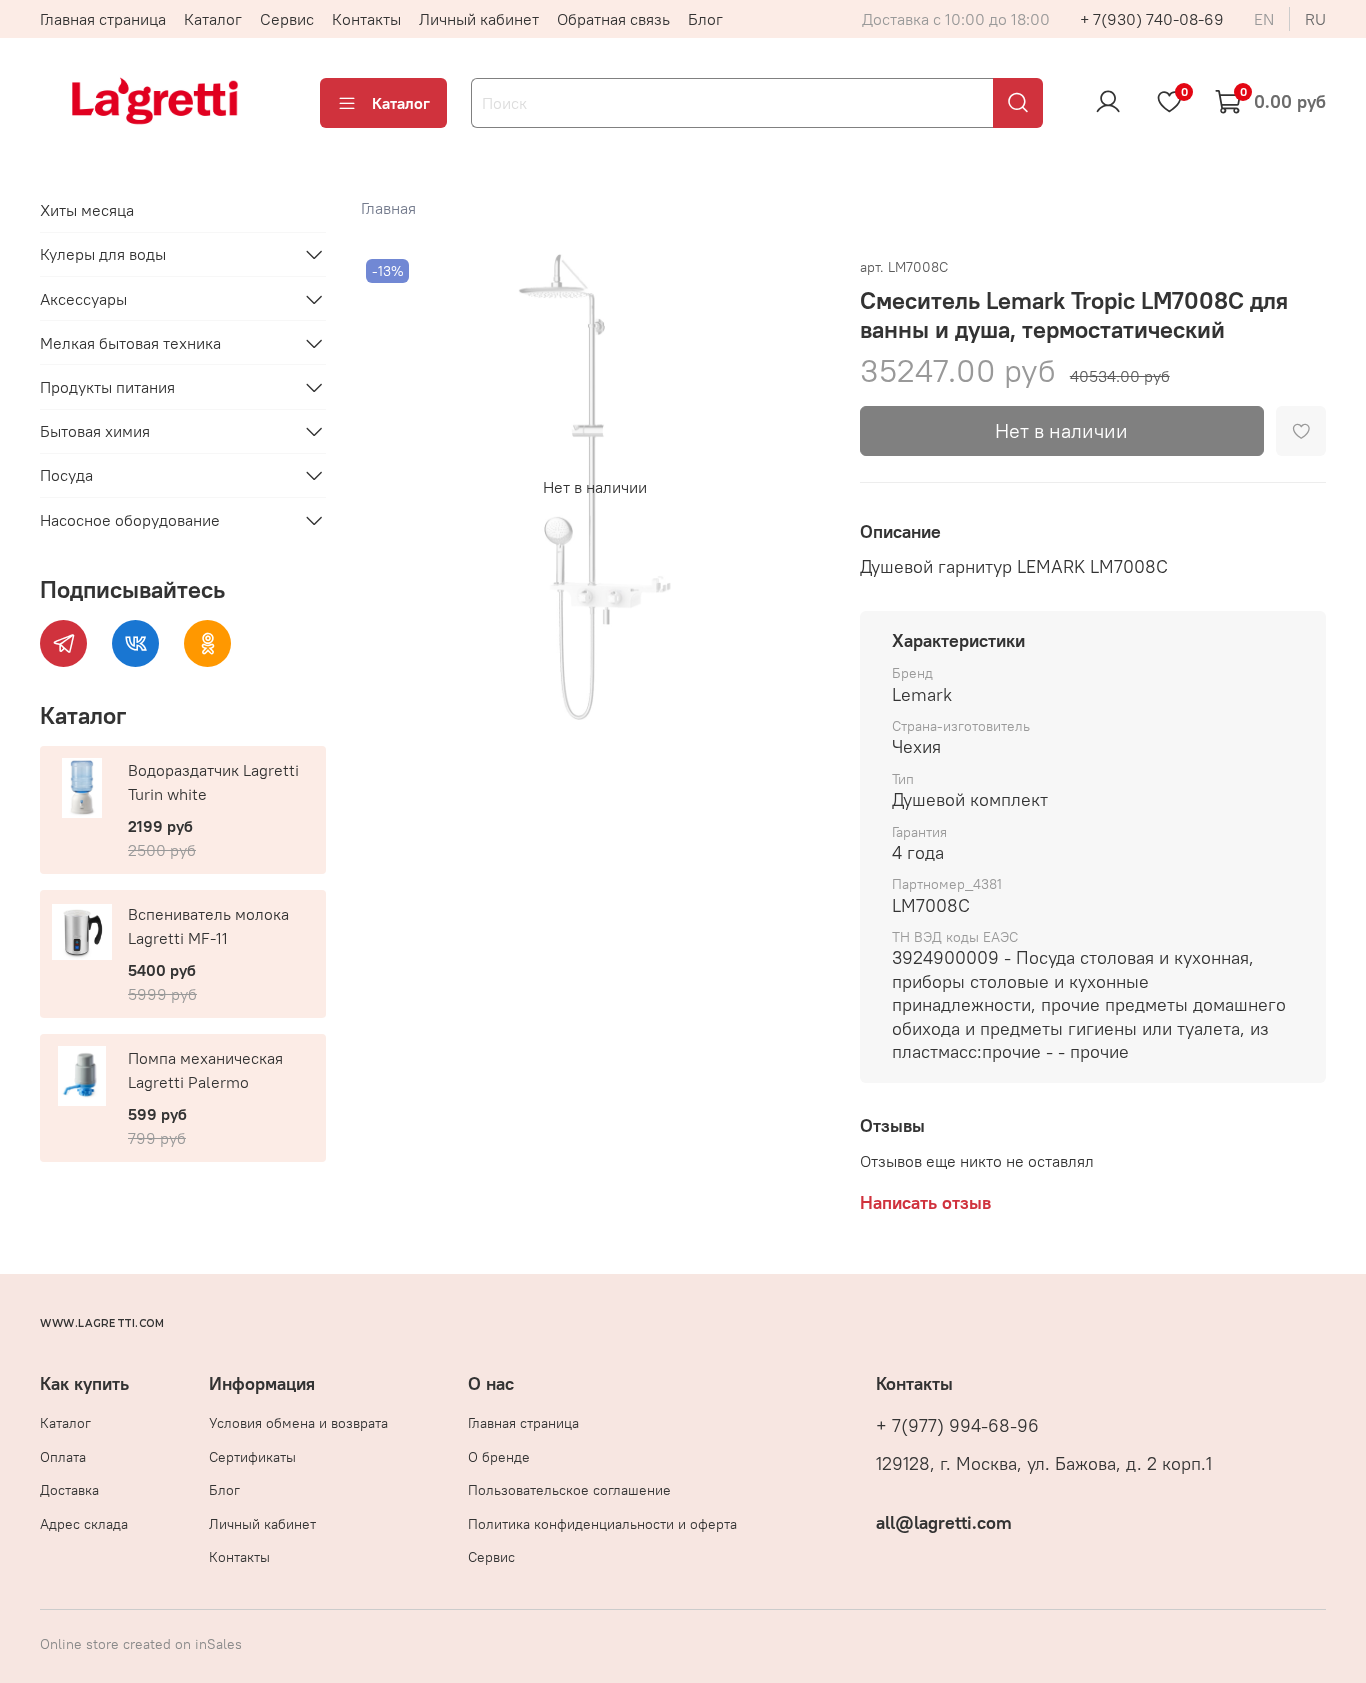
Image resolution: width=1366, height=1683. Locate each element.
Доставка (69, 1490)
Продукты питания (107, 387)
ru (1315, 19)
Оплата (63, 1457)
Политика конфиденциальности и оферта (602, 1524)
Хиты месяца (87, 210)
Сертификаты (252, 1457)
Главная (388, 208)
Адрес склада (84, 1524)
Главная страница (103, 19)
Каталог (213, 19)
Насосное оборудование (130, 520)
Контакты (366, 19)
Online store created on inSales (141, 1644)
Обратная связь (613, 19)
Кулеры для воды (103, 254)
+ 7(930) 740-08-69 (1152, 19)
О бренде (499, 1457)
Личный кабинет (479, 19)
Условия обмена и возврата (298, 1423)
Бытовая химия (95, 431)
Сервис (287, 19)
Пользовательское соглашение (569, 1490)
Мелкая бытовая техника (130, 343)
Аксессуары (83, 299)
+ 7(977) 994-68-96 (957, 1426)
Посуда (66, 475)
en (1264, 19)
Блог (705, 19)
